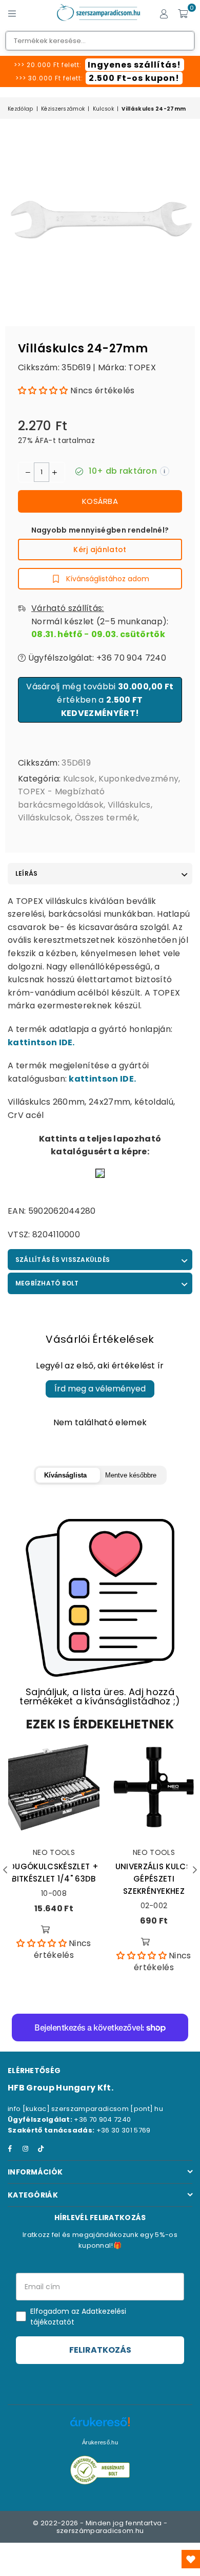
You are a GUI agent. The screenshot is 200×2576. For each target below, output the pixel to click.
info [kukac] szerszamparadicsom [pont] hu (85, 2109)
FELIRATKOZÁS (100, 2350)
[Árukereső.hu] (100, 2427)
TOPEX (142, 367)
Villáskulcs (129, 805)
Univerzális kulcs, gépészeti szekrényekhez (154, 1879)
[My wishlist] (191, 2559)
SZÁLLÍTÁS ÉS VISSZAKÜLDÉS (63, 1260)
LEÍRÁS (26, 873)
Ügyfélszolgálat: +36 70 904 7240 (96, 658)
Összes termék (106, 818)
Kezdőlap (21, 109)
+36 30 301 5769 (124, 2130)
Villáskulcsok (44, 818)
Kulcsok (103, 109)
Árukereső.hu (100, 2442)
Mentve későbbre (131, 1475)
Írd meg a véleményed (100, 1389)
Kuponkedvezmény (138, 779)
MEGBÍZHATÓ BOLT (47, 1283)
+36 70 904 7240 (102, 2119)
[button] (43, 390)
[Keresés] (31, 13)
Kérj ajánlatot (100, 550)
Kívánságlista (65, 1475)
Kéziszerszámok (63, 109)
